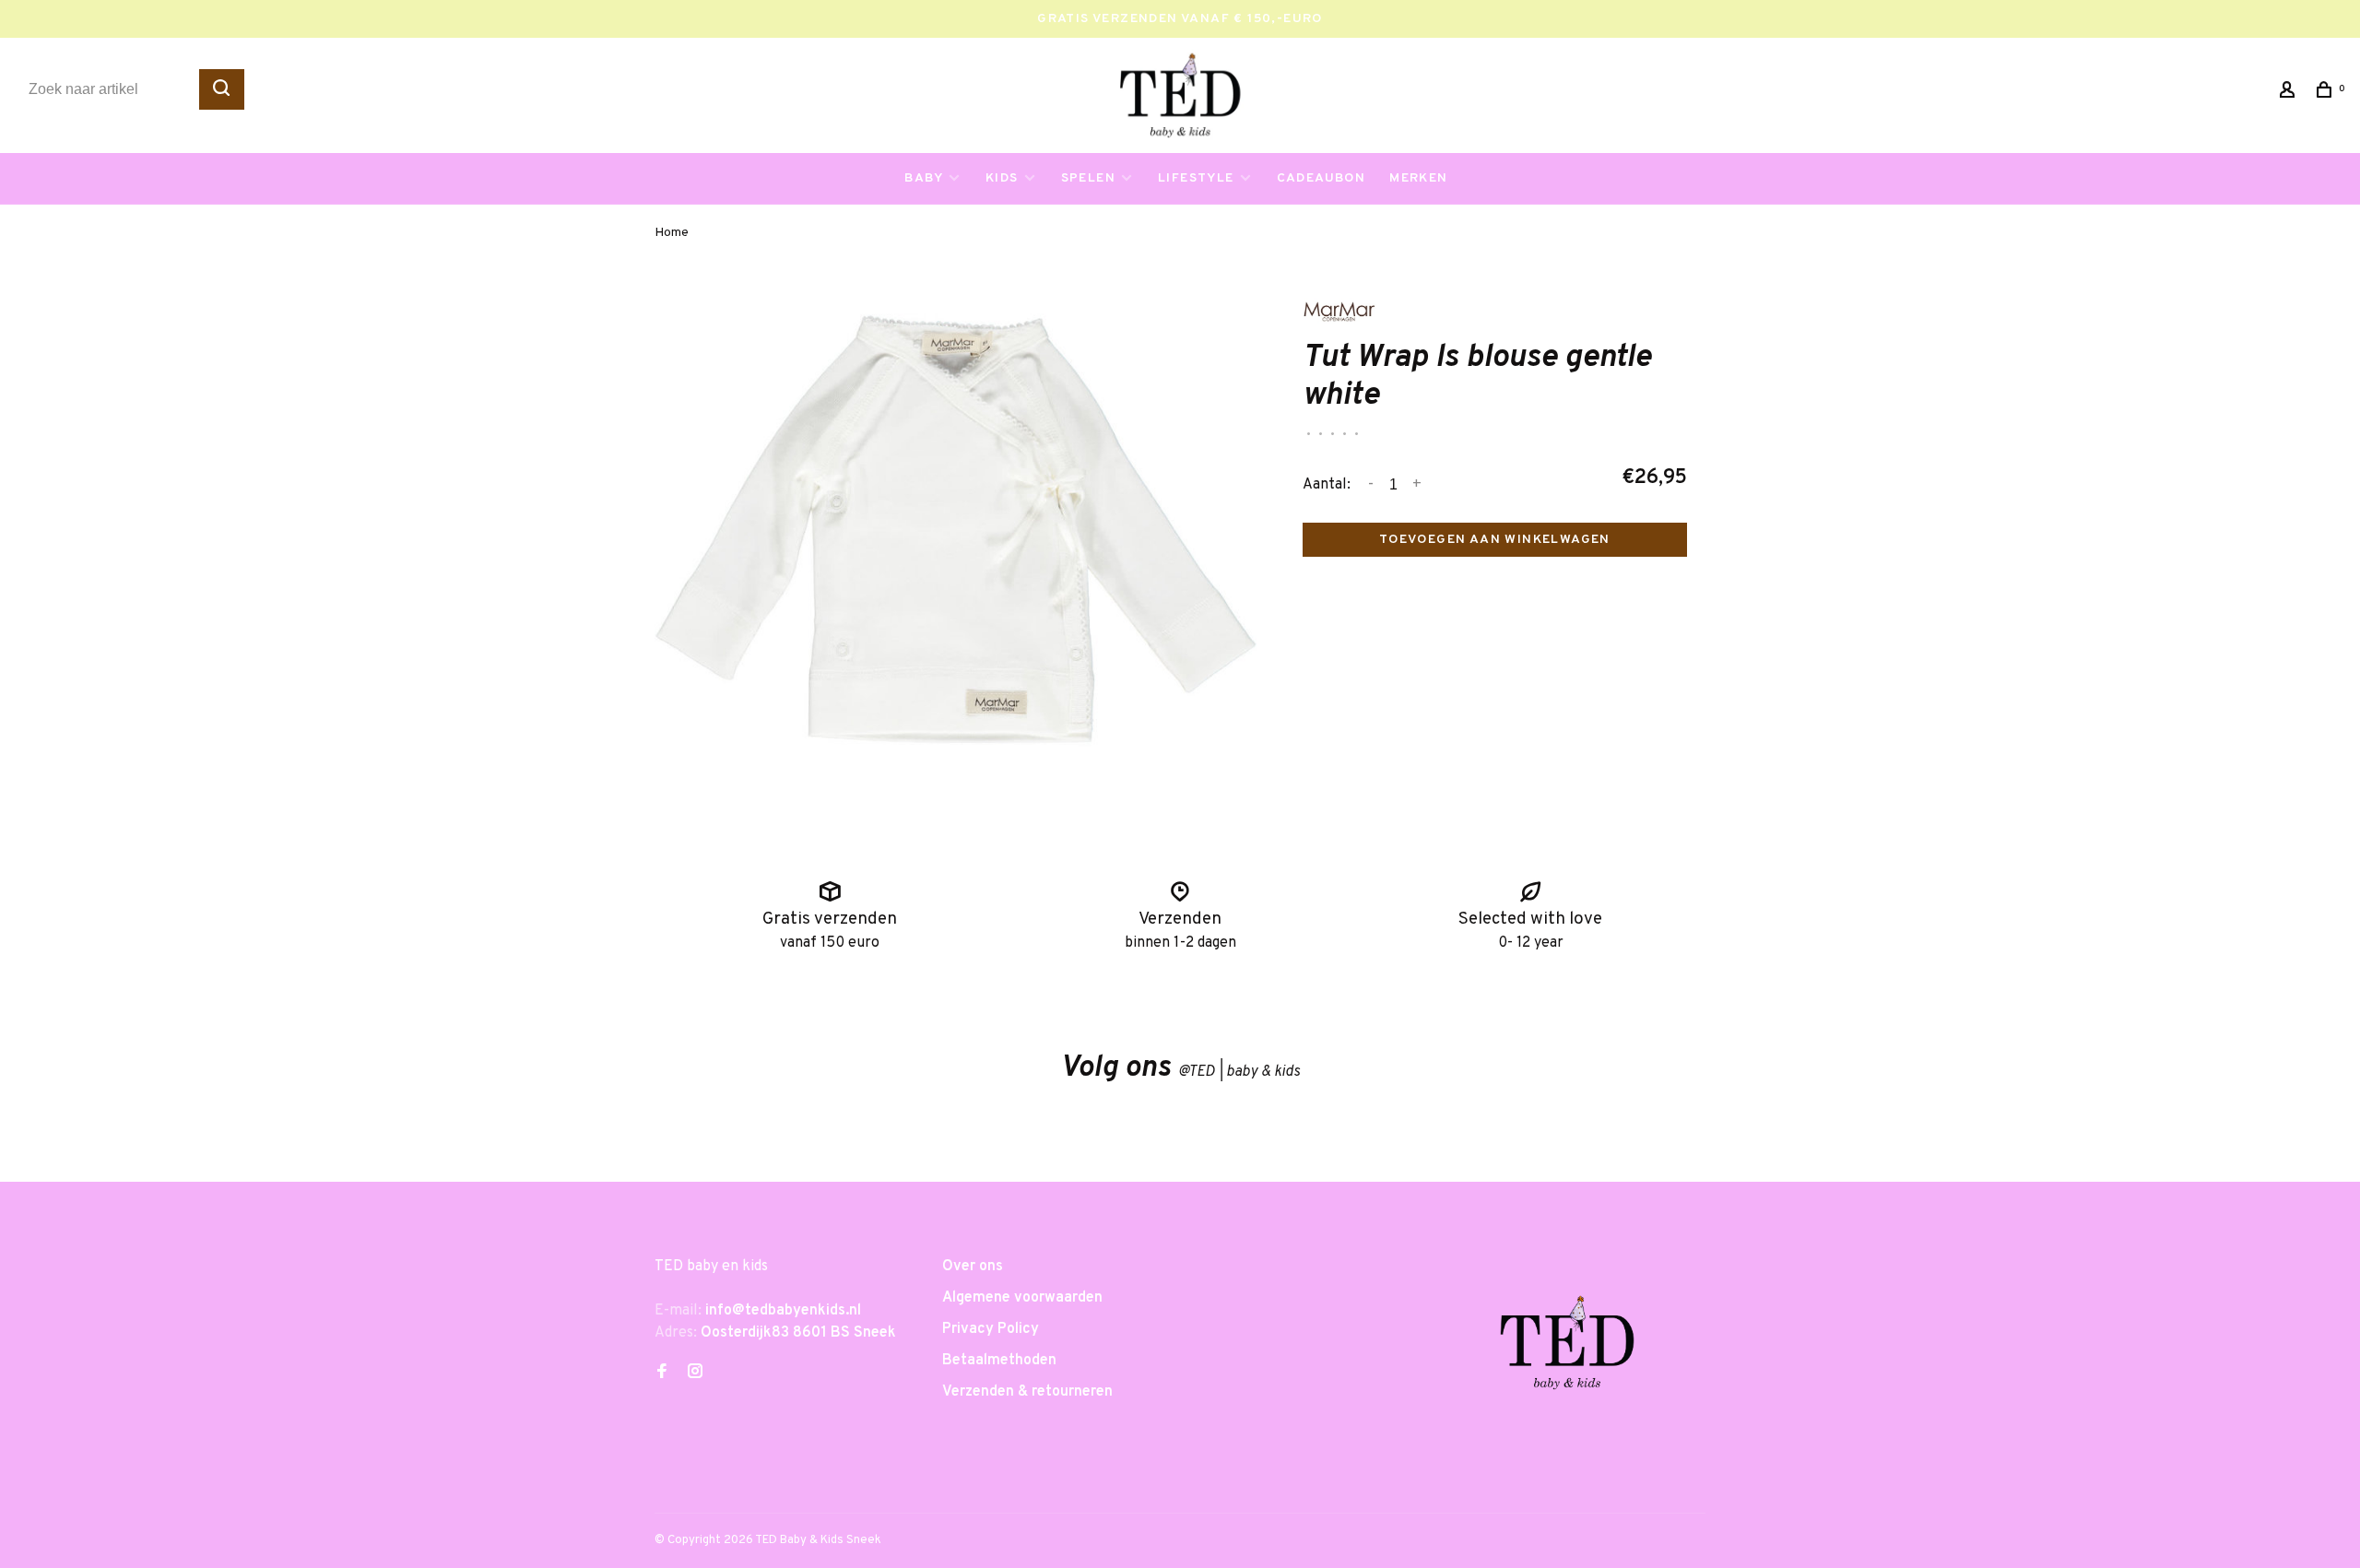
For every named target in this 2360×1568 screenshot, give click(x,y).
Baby (924, 178)
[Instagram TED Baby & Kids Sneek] (695, 1373)
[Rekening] (2290, 94)
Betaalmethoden (999, 1361)
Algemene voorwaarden (1022, 1298)
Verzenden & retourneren (1027, 1392)
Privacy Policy (991, 1329)
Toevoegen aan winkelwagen (1495, 540)
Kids (1002, 178)
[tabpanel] (956, 550)
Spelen (1088, 178)
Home (672, 233)
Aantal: (1327, 485)
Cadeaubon (1322, 178)
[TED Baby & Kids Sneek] (1567, 1350)
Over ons (973, 1267)
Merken (1418, 178)
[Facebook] (662, 1373)
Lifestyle (1196, 178)
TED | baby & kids (1239, 1072)
